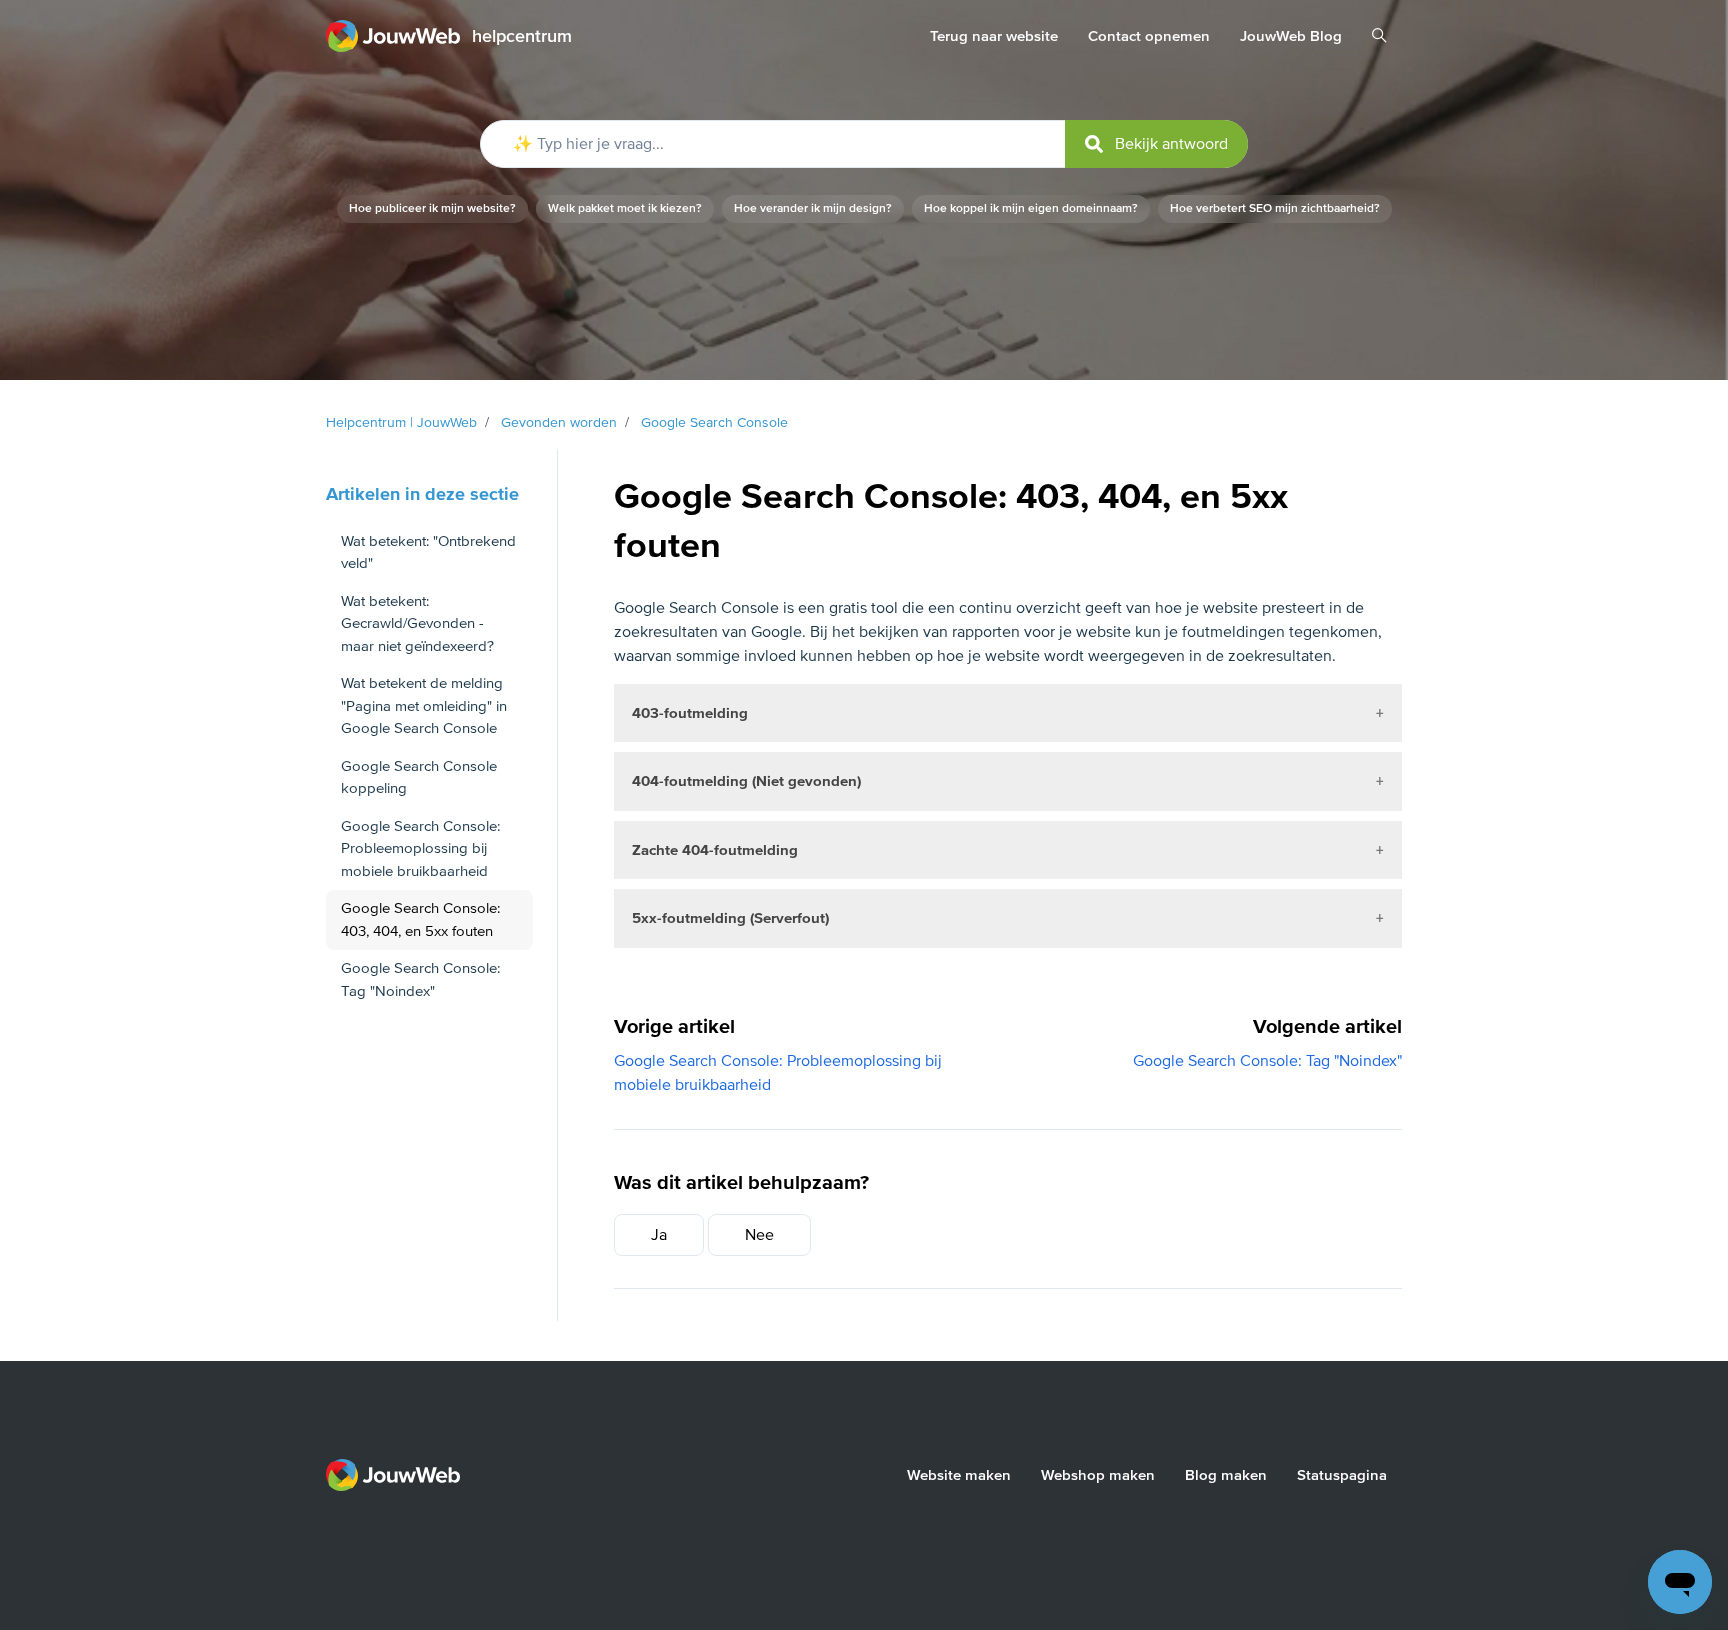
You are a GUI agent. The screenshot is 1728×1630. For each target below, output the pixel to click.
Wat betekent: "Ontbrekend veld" (428, 552)
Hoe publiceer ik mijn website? (432, 208)
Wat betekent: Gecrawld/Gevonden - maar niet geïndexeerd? (417, 623)
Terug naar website (994, 36)
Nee (759, 1235)
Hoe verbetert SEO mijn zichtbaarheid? (1275, 208)
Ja (659, 1235)
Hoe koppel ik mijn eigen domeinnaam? (1031, 208)
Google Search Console (714, 422)
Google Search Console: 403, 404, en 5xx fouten (420, 919)
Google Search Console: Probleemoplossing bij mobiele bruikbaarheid (420, 848)
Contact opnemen (1149, 36)
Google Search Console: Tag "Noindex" (1267, 1061)
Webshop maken (1098, 1475)
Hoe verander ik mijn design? (813, 208)
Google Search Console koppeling (419, 777)
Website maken (959, 1475)
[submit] (1156, 144)
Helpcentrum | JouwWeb (401, 422)
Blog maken (1226, 1475)
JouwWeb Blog (1291, 36)
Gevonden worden (559, 422)
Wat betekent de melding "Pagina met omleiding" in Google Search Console (424, 705)
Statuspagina (1342, 1475)
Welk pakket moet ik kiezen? (625, 208)
